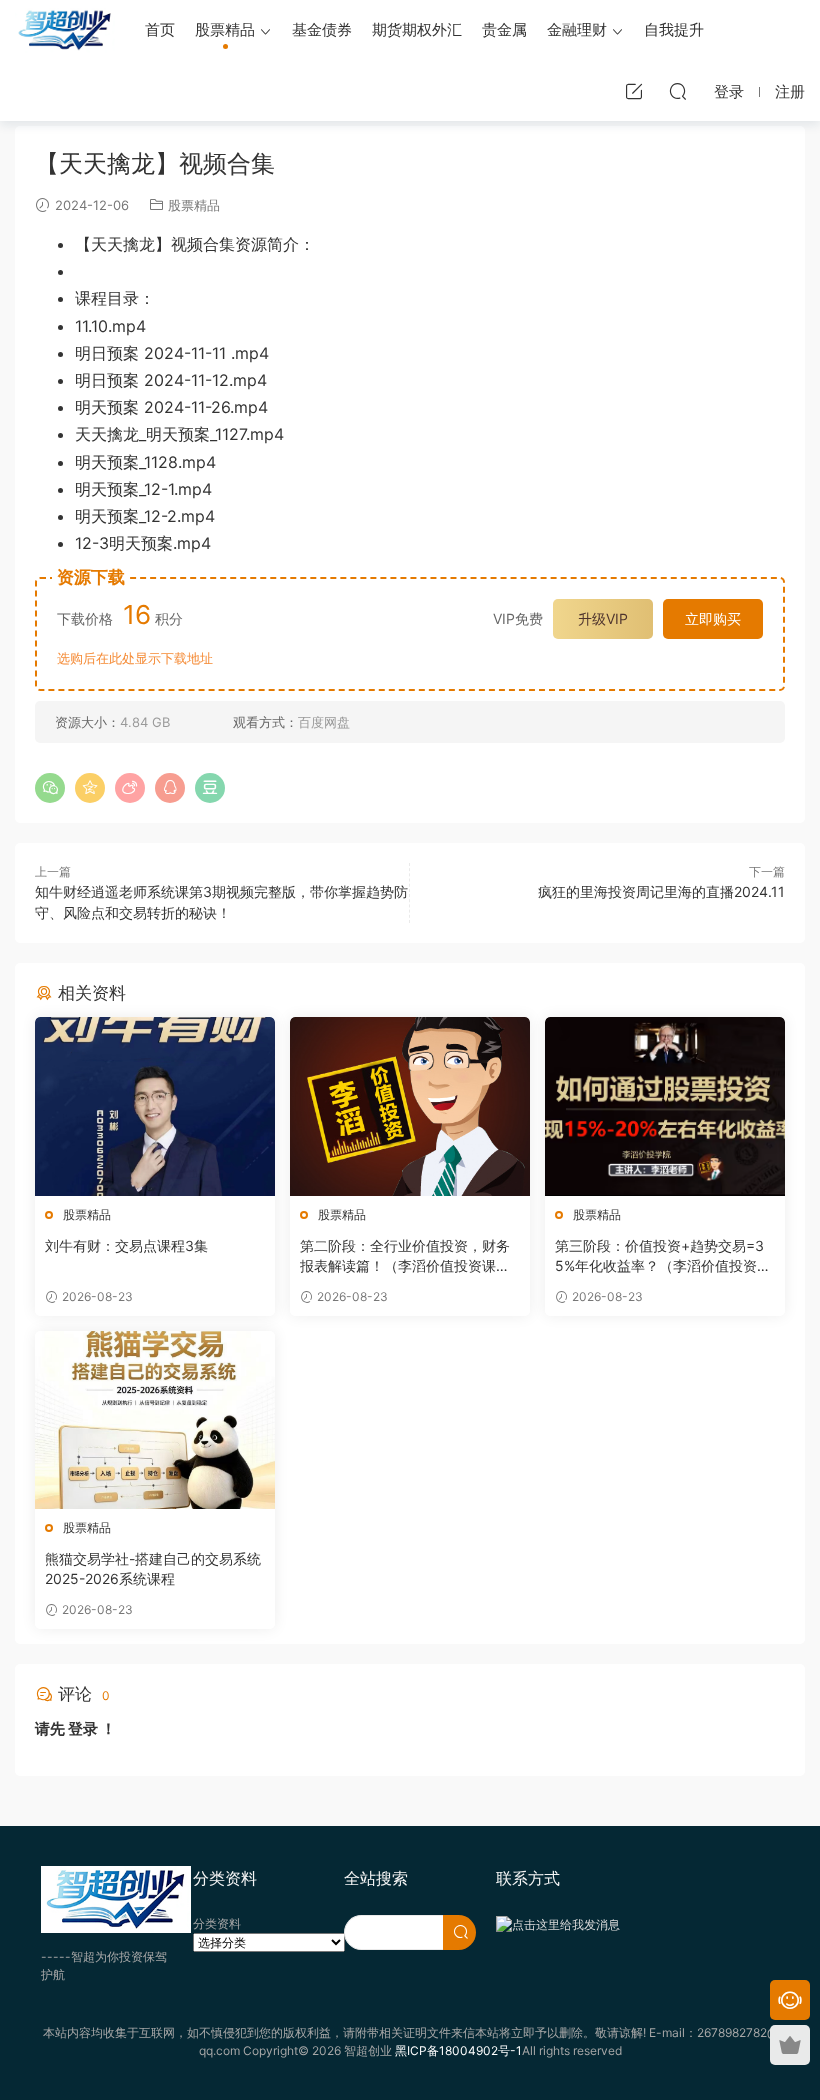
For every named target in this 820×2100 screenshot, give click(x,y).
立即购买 (713, 618)
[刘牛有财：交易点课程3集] (155, 1106)
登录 (83, 1728)
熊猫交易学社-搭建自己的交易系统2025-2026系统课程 (153, 1568)
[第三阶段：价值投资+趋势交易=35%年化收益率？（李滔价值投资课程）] (665, 1106)
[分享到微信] (50, 788)
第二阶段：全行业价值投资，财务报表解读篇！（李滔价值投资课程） (405, 1256)
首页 (160, 29)
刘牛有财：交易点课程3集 (126, 1245)
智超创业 (65, 30)
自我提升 (674, 29)
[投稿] (634, 91)
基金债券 (322, 29)
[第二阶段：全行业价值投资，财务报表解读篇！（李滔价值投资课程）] (410, 1106)
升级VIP (603, 618)
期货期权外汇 (417, 29)
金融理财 (577, 29)
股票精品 (225, 29)
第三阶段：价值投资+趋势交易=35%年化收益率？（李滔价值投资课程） (663, 1256)
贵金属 (504, 29)
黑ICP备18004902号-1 (458, 2050)
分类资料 (217, 1923)
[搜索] (678, 91)
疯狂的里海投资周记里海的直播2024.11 (661, 891)
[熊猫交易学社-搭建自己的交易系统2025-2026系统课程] (155, 1420)
